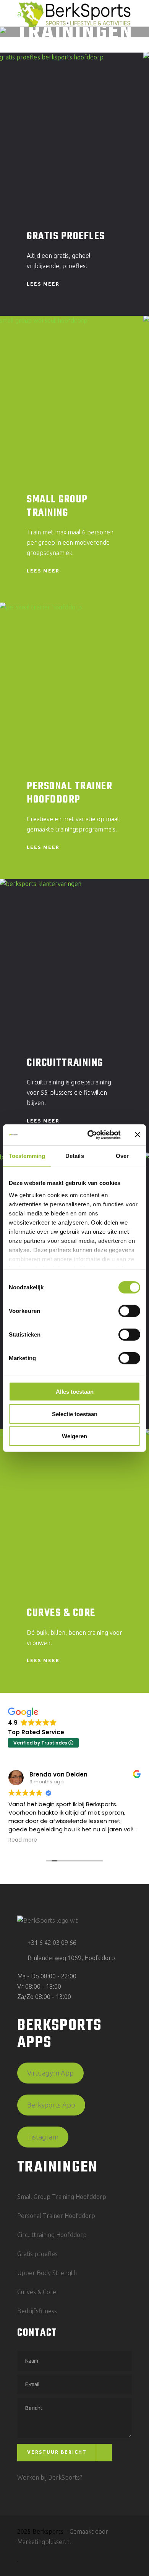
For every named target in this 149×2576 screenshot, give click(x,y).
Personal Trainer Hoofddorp (70, 793)
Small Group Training (57, 506)
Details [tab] (75, 1156)
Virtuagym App (50, 2073)
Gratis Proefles (66, 236)
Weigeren (74, 1436)
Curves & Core (61, 1613)
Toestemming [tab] (27, 1156)
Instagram (43, 2137)
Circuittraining (65, 1063)
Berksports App (51, 2105)
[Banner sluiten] (138, 1135)
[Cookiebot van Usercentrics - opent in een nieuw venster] (90, 1135)
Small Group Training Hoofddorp (62, 2197)
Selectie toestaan (75, 1414)
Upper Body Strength (47, 2273)
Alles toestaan (75, 1392)
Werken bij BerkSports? (50, 2477)
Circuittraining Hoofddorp (52, 2235)
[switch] (129, 1311)
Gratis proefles (37, 2254)
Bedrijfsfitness (37, 2311)
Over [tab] (122, 1156)
